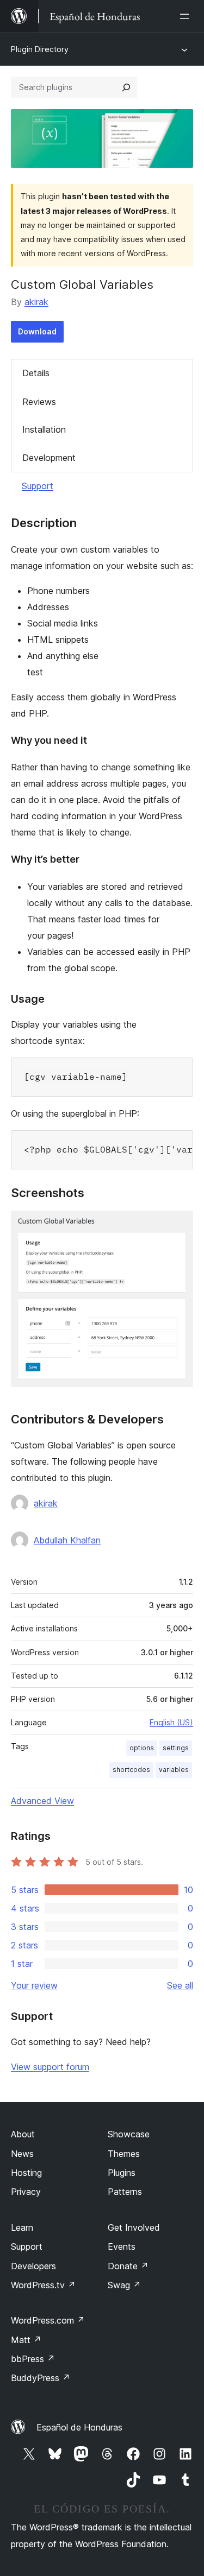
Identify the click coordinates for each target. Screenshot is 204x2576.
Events (122, 2246)
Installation (44, 429)
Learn (22, 2227)
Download (37, 331)
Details (36, 373)
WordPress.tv (43, 2285)
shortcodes (131, 1770)
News (22, 2154)
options (142, 1748)
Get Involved (134, 2227)
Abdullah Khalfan (67, 1540)
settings (176, 1748)
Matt (26, 2340)
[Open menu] (187, 16)
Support (38, 486)
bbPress (33, 2359)
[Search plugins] (126, 87)
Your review (34, 1985)
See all (180, 1985)
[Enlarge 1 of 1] (178, 1225)
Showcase (129, 2134)
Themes (124, 2154)
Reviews (39, 402)
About (23, 2134)
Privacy (26, 2192)
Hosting (26, 2173)
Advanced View (42, 1801)
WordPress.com (48, 2320)
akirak (36, 302)
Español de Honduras (79, 2427)
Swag (124, 2285)
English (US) (171, 1722)
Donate (128, 2266)
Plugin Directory (40, 49)
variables (174, 1770)
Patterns (125, 2192)
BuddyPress (41, 2378)
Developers (33, 2266)
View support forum (50, 2067)
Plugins (122, 2173)
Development (49, 458)
